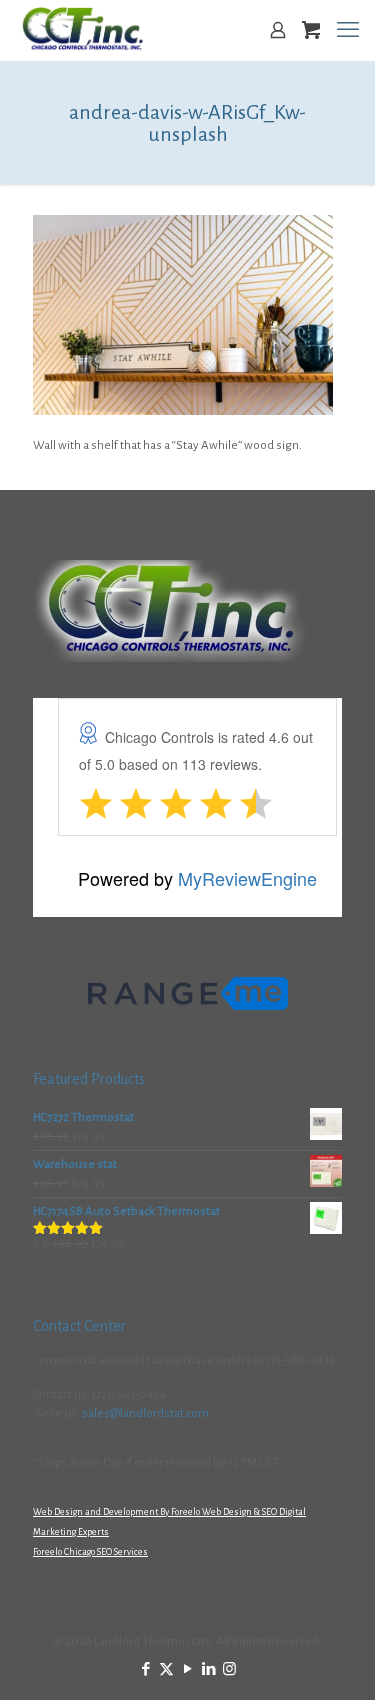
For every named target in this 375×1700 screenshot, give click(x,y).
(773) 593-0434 (129, 1394)
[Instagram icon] (229, 1669)
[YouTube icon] (187, 1669)
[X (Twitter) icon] (166, 1669)
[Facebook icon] (145, 1669)
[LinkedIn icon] (208, 1669)
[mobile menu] (348, 30)
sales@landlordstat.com (145, 1413)
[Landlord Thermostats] (82, 30)
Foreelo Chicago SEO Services (90, 1552)
